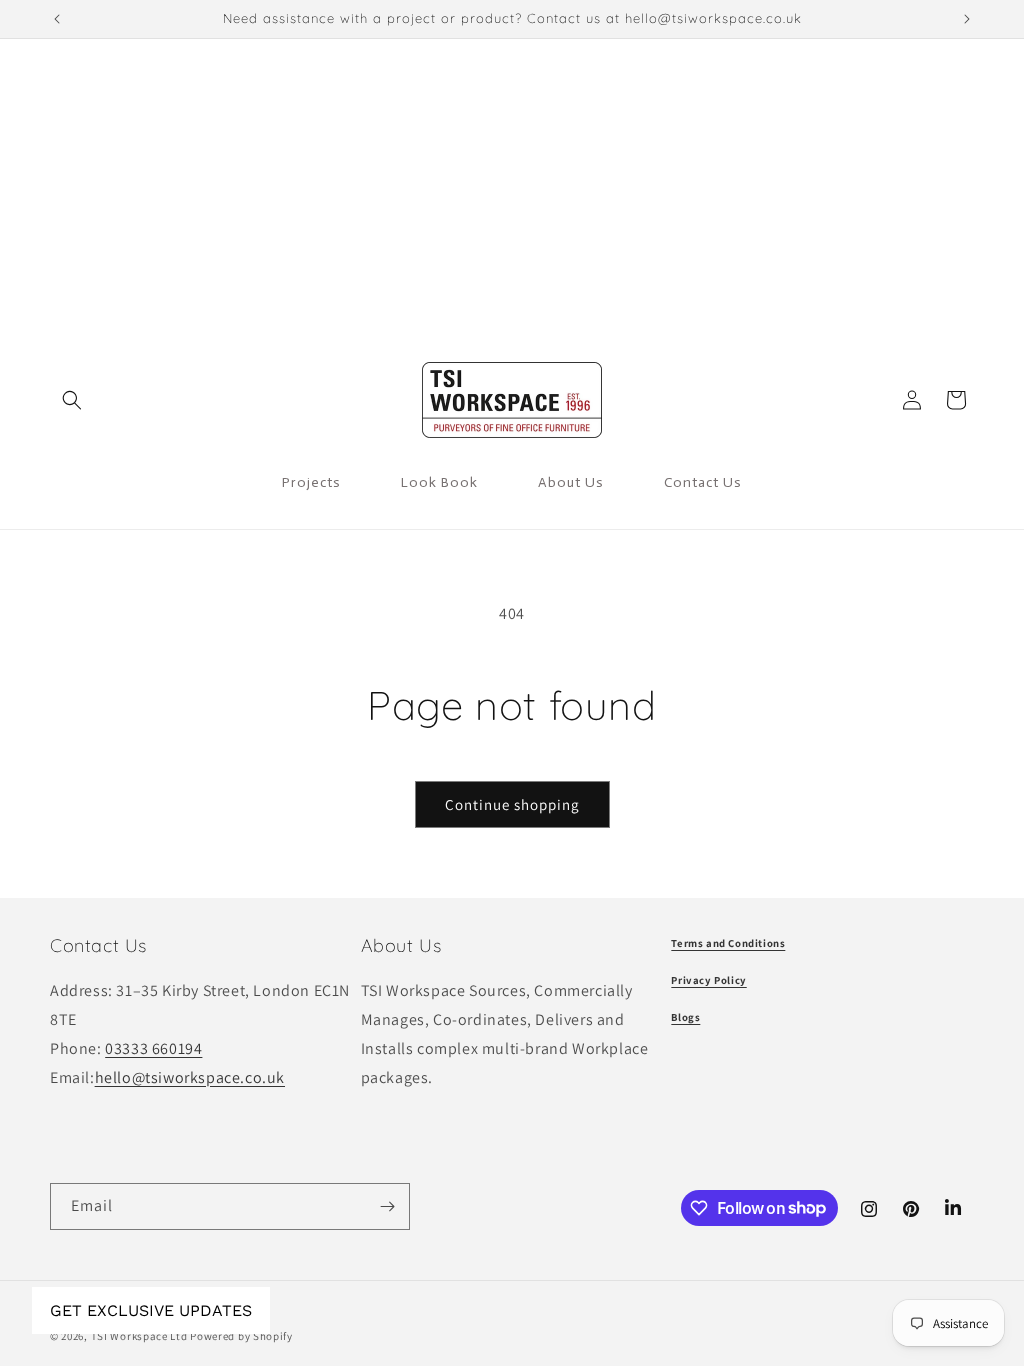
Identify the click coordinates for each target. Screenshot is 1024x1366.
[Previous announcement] (57, 19)
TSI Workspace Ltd (139, 1336)
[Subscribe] (387, 1206)
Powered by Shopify (241, 1336)
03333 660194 (153, 1048)
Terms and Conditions (728, 943)
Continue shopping (512, 804)
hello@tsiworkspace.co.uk (190, 1077)
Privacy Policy (708, 980)
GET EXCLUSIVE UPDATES (151, 1310)
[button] (72, 400)
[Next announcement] (967, 19)
